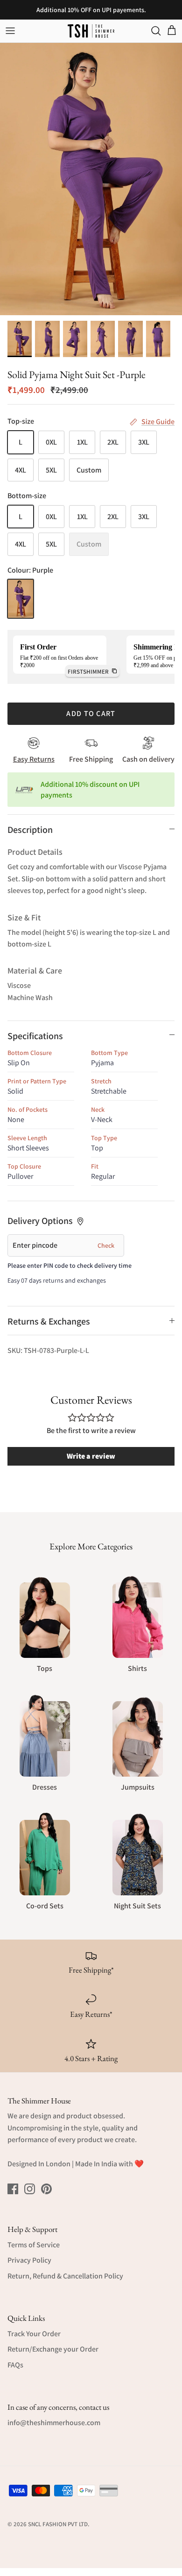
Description (30, 830)
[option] (91, 179)
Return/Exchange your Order (53, 2349)
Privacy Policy (29, 2260)
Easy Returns (34, 759)
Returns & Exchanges (49, 1321)
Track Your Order (34, 2334)
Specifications (35, 1036)
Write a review (91, 1456)
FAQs (15, 2365)
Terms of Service (34, 2245)
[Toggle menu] (10, 31)
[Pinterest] (46, 2189)
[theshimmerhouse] (91, 31)
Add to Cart (91, 713)
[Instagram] (30, 2189)
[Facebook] (13, 2189)
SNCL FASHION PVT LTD (58, 2524)
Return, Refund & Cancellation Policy (65, 2276)
